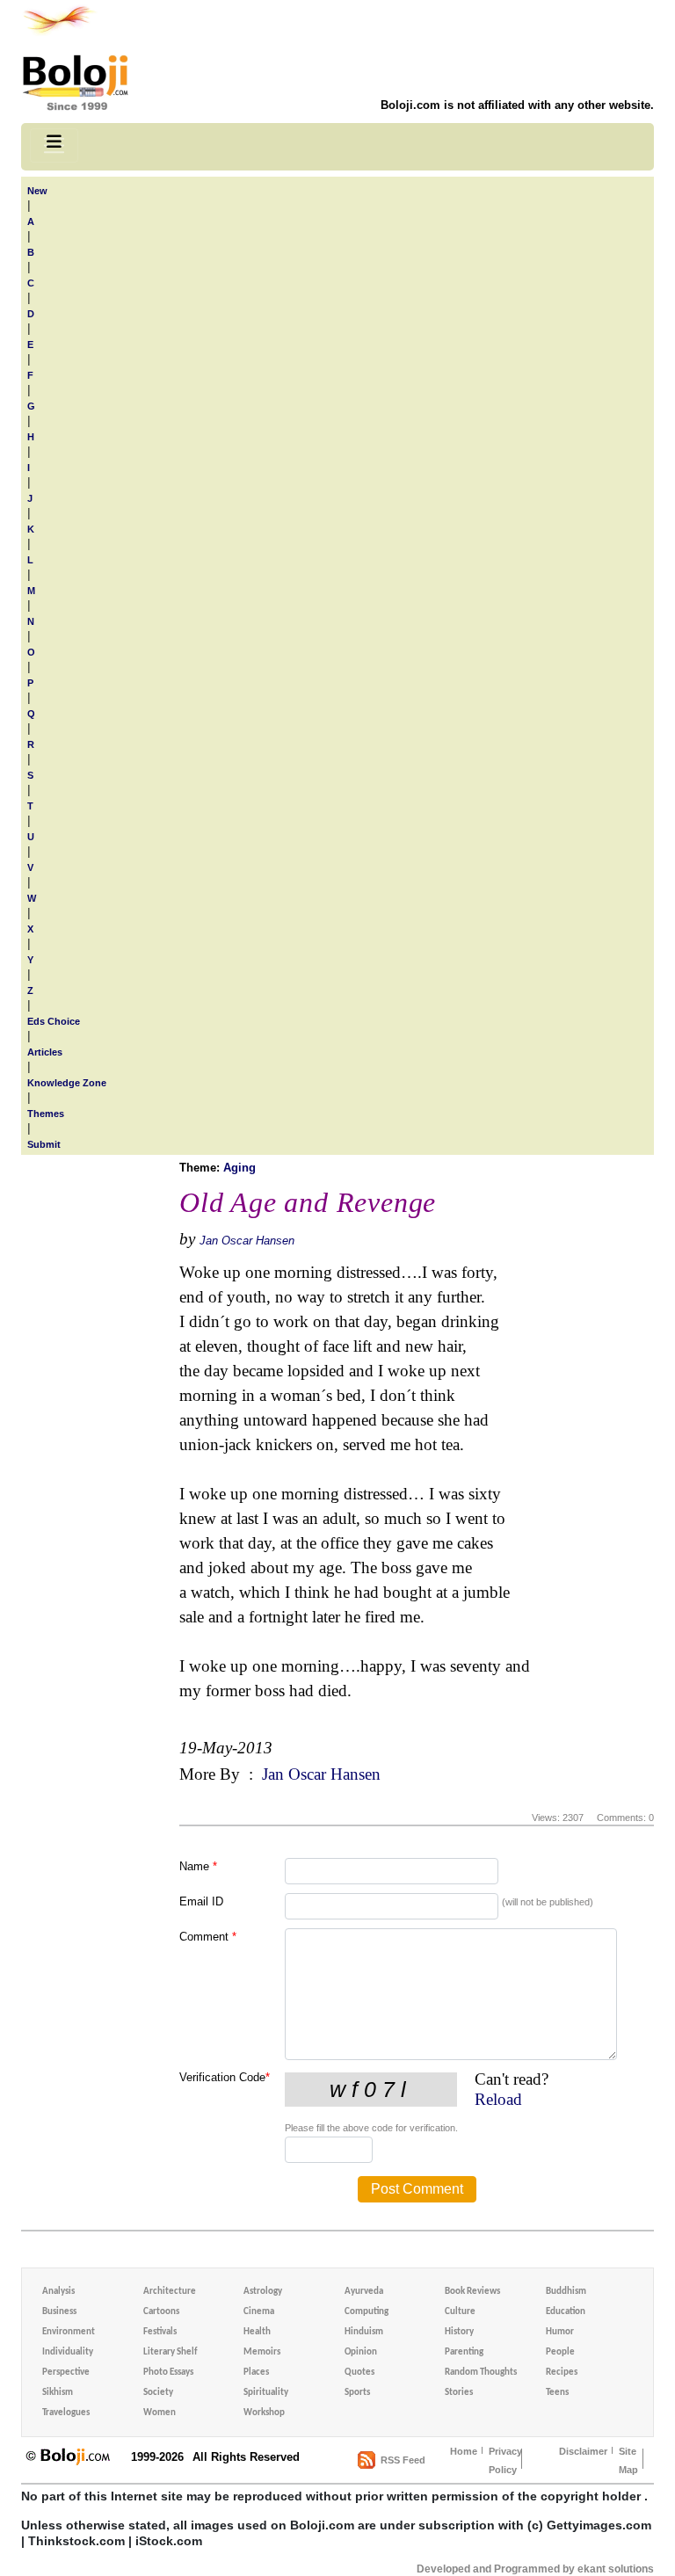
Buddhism (566, 2292)
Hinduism (364, 2332)
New (37, 191)
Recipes (562, 2373)
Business (59, 2312)
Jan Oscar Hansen (247, 1241)
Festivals (160, 2332)
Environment (69, 2332)
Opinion (361, 2352)
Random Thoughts (481, 2373)
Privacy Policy (505, 2460)
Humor (560, 2332)
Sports (357, 2393)
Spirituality (266, 2393)
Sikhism (58, 2393)
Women (160, 2413)
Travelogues (66, 2413)
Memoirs (262, 2352)
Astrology (263, 2292)
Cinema (259, 2312)
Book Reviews (472, 2292)
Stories (459, 2393)
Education (566, 2312)
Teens (557, 2393)
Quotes (359, 2373)
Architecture (170, 2292)
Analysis (58, 2292)
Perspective (66, 2373)
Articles (45, 1052)
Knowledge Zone (67, 1083)
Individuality (68, 2352)
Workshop (264, 2413)
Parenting (464, 2352)
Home (464, 2451)
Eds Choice (54, 1021)
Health (257, 2332)
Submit (44, 1144)
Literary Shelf (170, 2352)
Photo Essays (168, 2373)
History (459, 2332)
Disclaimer (583, 2451)
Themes (46, 1114)
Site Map (628, 2460)
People (560, 2352)
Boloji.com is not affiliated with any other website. (517, 105)
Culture (460, 2312)
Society (158, 2393)
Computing (367, 2312)
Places (256, 2373)
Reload (498, 2099)
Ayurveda (364, 2292)
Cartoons (161, 2312)
